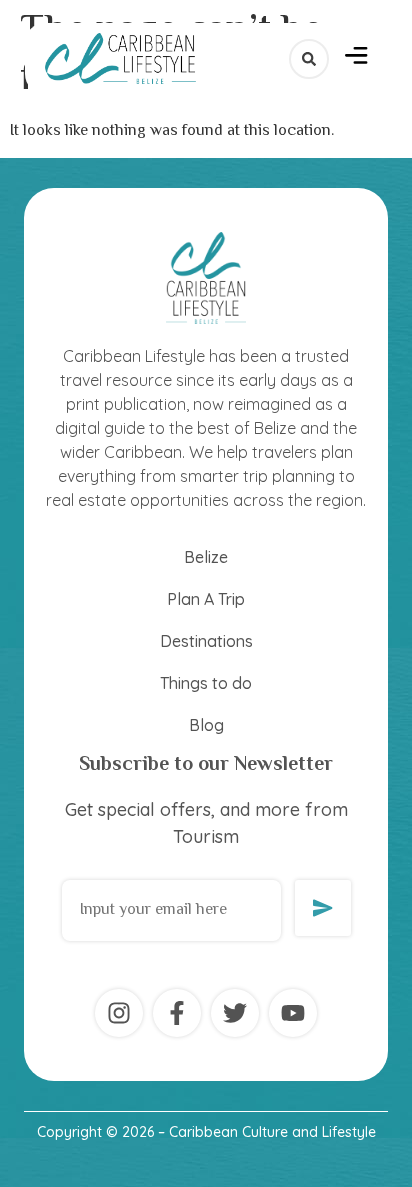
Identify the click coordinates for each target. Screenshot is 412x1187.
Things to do (206, 683)
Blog (206, 725)
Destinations (206, 641)
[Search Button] (309, 59)
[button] (356, 58)
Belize (206, 557)
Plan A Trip (206, 599)
